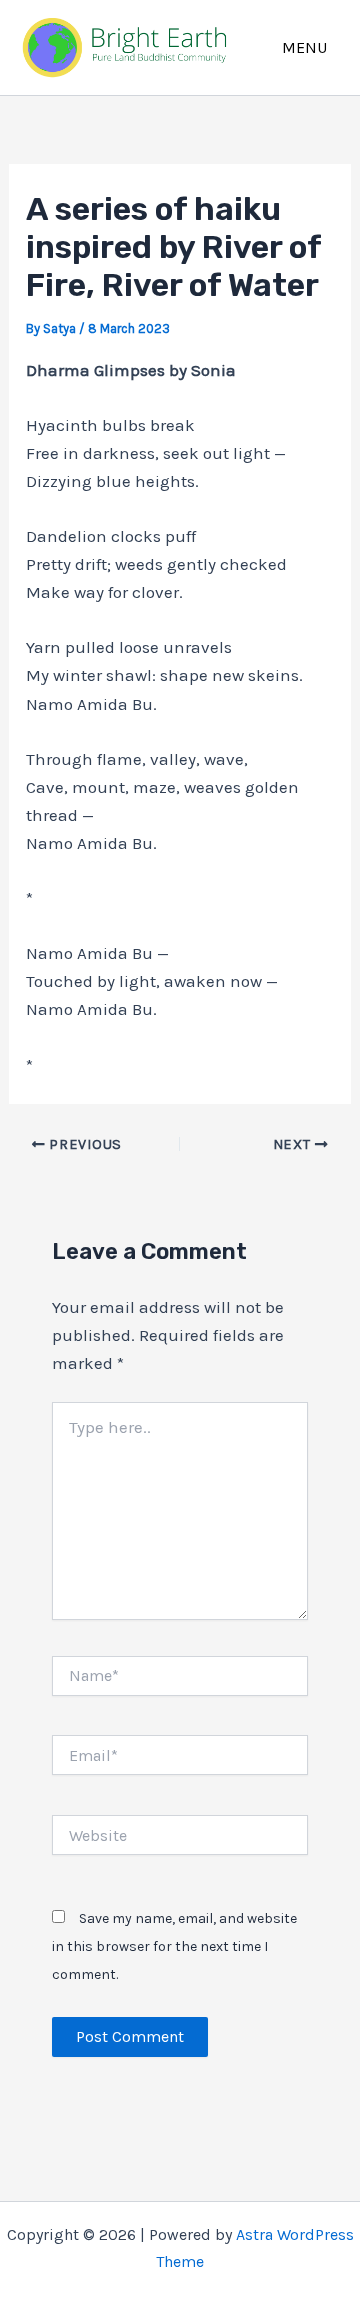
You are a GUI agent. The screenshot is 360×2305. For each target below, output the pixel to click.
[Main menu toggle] (305, 47)
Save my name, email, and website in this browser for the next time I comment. (174, 1946)
